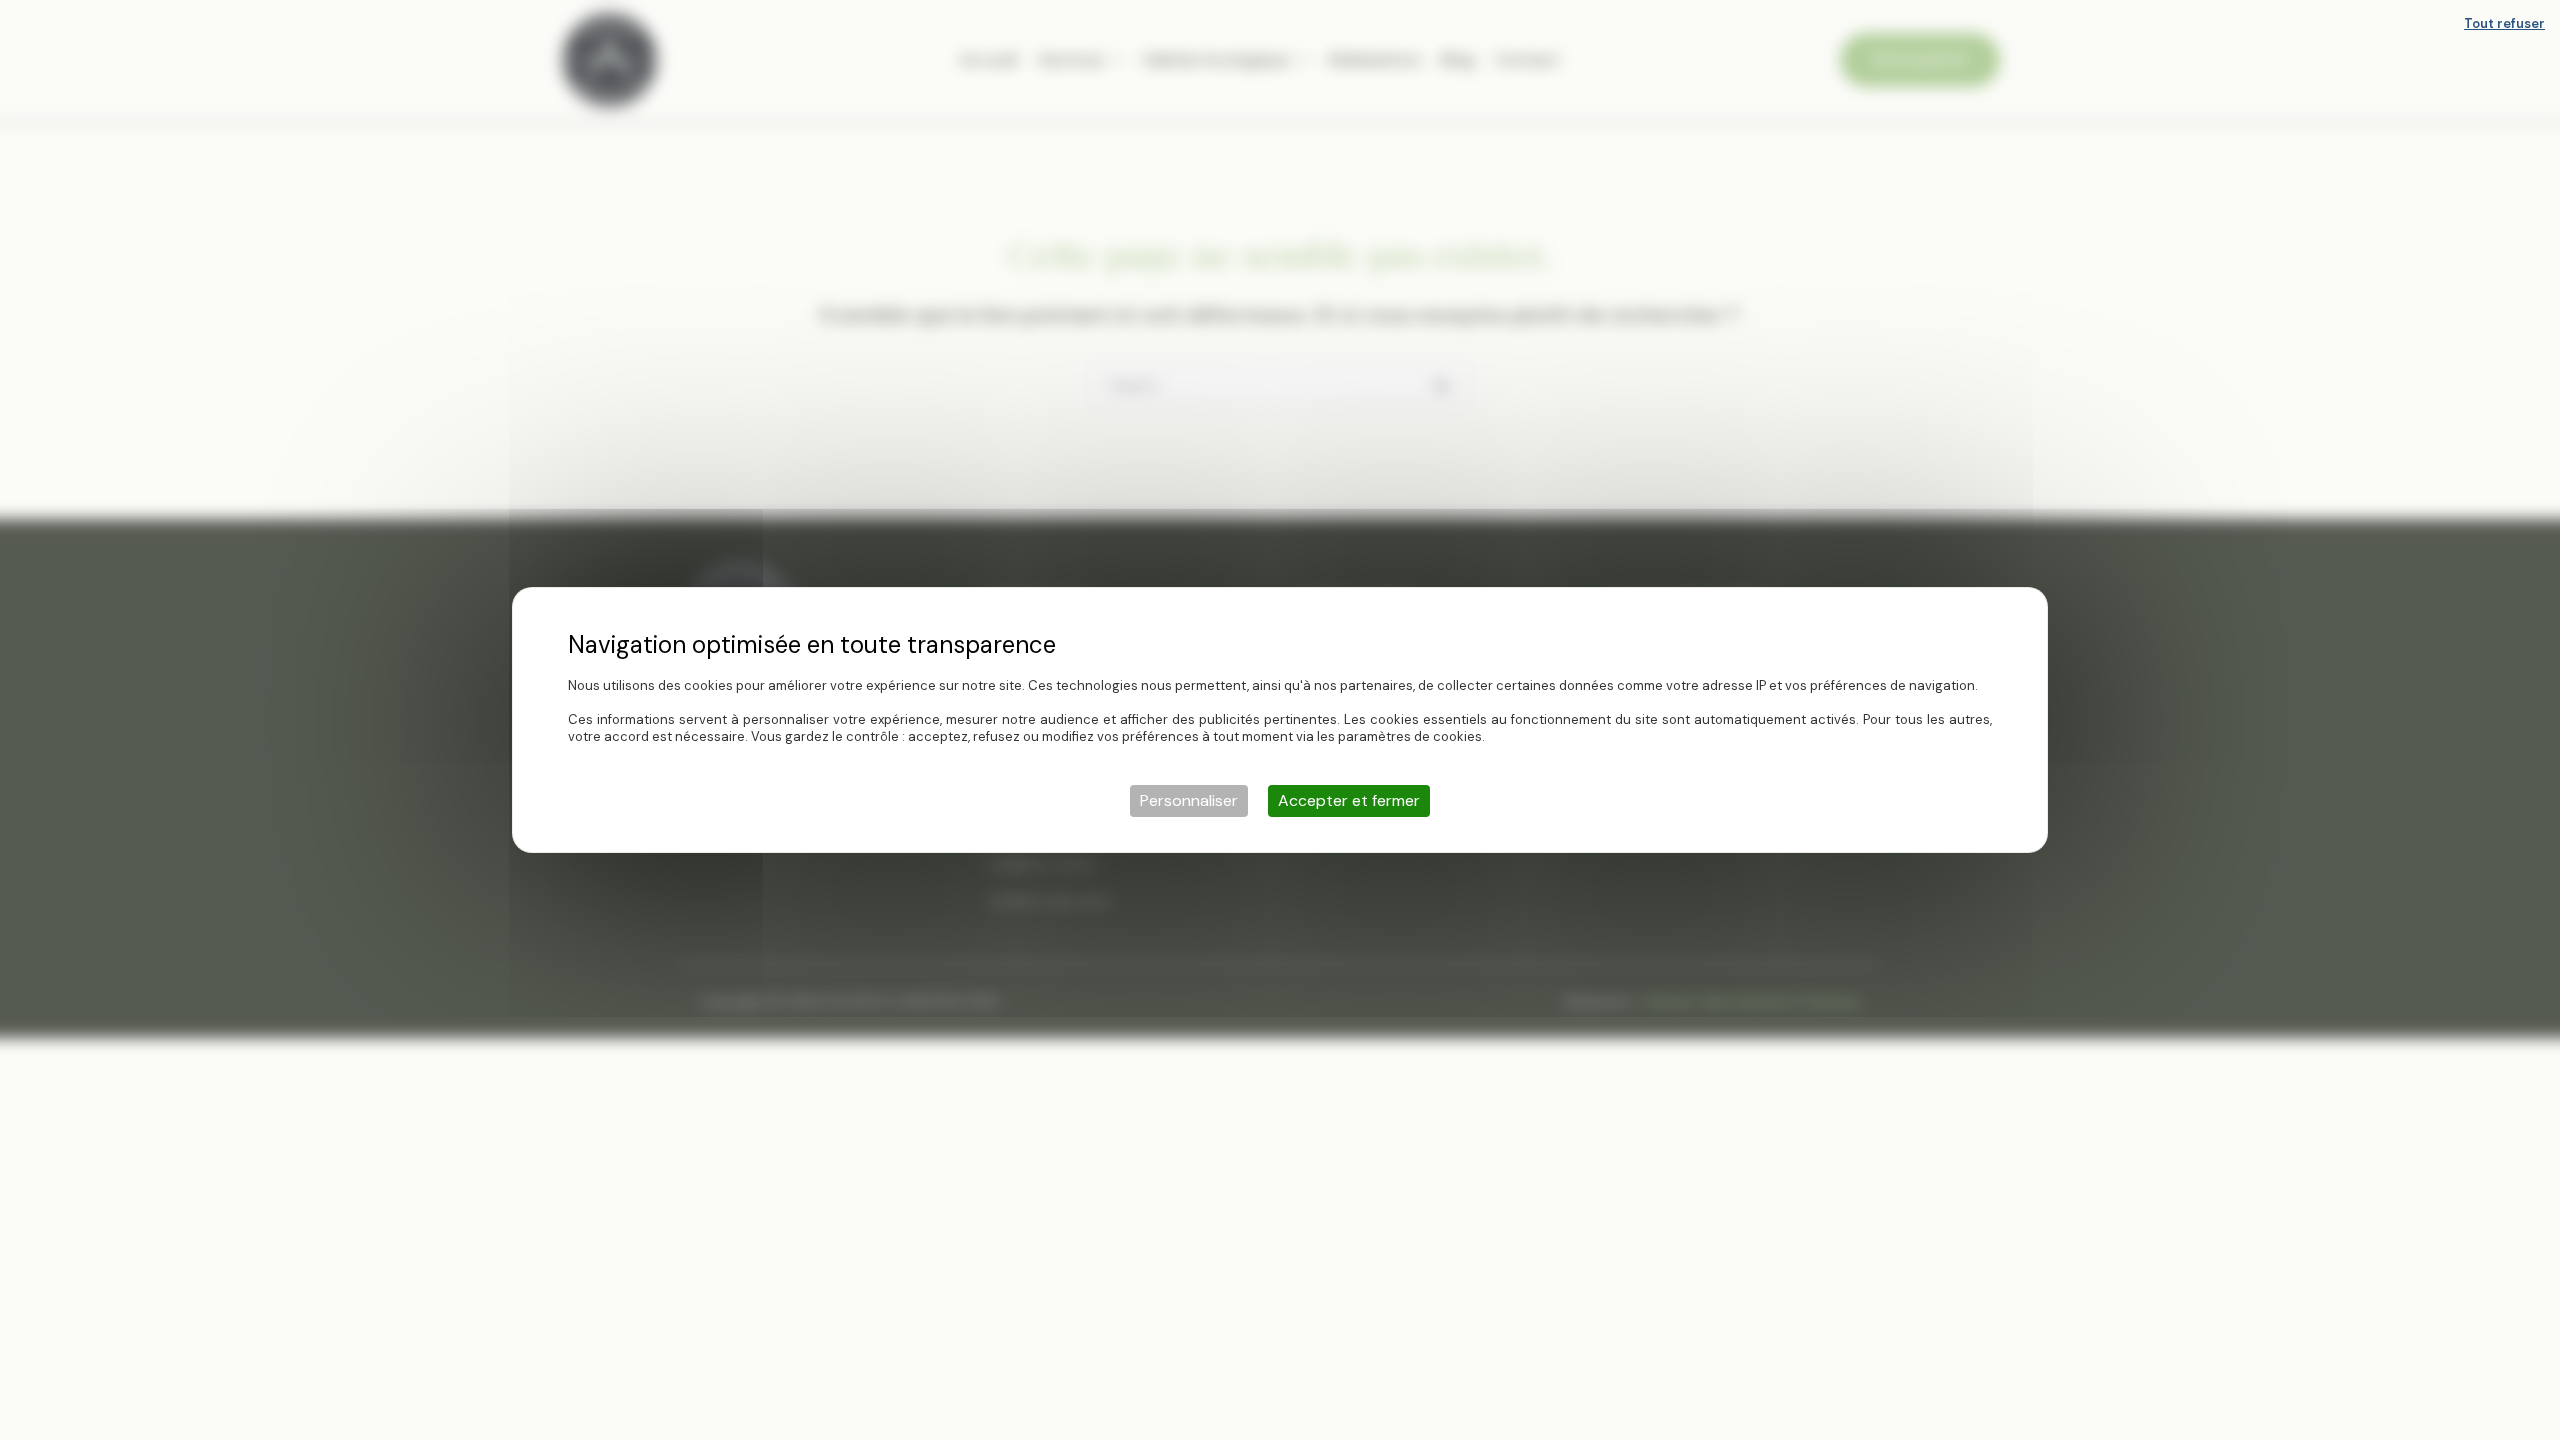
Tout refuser (2504, 23)
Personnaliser (1189, 800)
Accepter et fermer (1349, 800)
